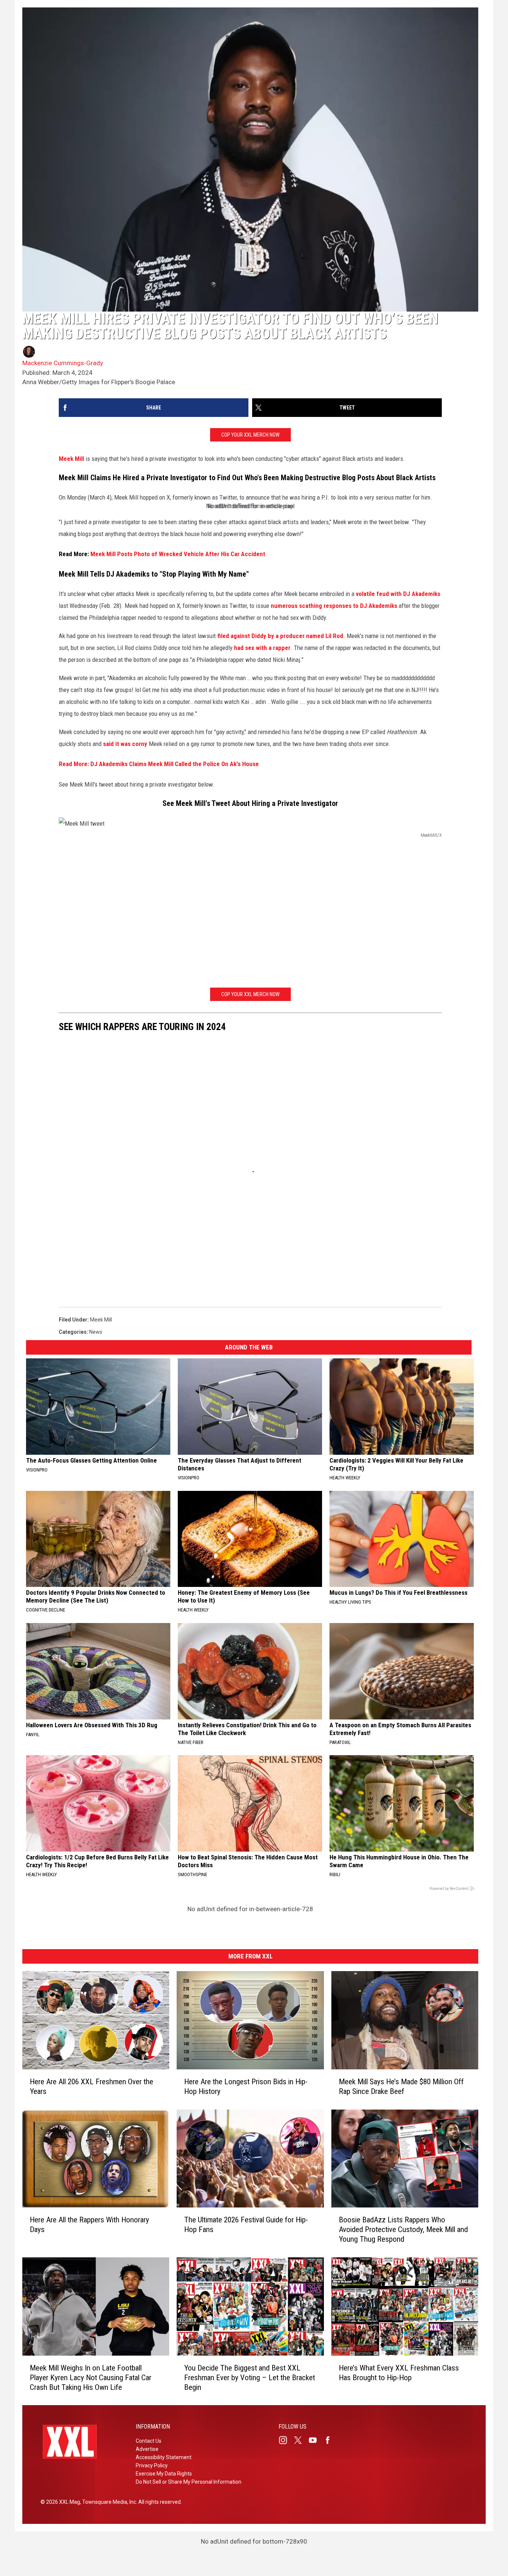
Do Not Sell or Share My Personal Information (189, 2482)
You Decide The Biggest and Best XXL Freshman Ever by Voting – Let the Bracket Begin (250, 2377)
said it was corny (125, 744)
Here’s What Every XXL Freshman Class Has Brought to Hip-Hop (399, 2372)
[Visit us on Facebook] (331, 2440)
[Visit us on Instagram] (286, 2440)
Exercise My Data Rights (164, 2474)
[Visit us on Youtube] (316, 2440)
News (96, 1332)
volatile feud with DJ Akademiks (398, 594)
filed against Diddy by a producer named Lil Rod (280, 636)
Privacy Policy (152, 2465)
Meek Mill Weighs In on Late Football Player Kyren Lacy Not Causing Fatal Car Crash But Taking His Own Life (91, 2377)
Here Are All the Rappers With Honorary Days (89, 2225)
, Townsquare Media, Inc (108, 2502)
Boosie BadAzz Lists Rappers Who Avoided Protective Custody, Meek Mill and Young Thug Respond (403, 2229)
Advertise (147, 2449)
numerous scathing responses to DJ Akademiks (334, 606)
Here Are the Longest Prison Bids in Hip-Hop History (246, 2086)
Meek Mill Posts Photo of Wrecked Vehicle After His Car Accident (178, 554)
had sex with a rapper (262, 648)
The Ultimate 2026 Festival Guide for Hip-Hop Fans (246, 2225)
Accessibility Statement (164, 2457)
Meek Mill (71, 459)
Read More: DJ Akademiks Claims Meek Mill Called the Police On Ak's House (159, 764)
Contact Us (149, 2441)
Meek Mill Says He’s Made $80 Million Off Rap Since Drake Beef (401, 2086)
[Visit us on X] (301, 2440)
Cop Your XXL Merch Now (250, 435)
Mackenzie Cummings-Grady (63, 363)
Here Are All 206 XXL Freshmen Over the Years (91, 2086)
